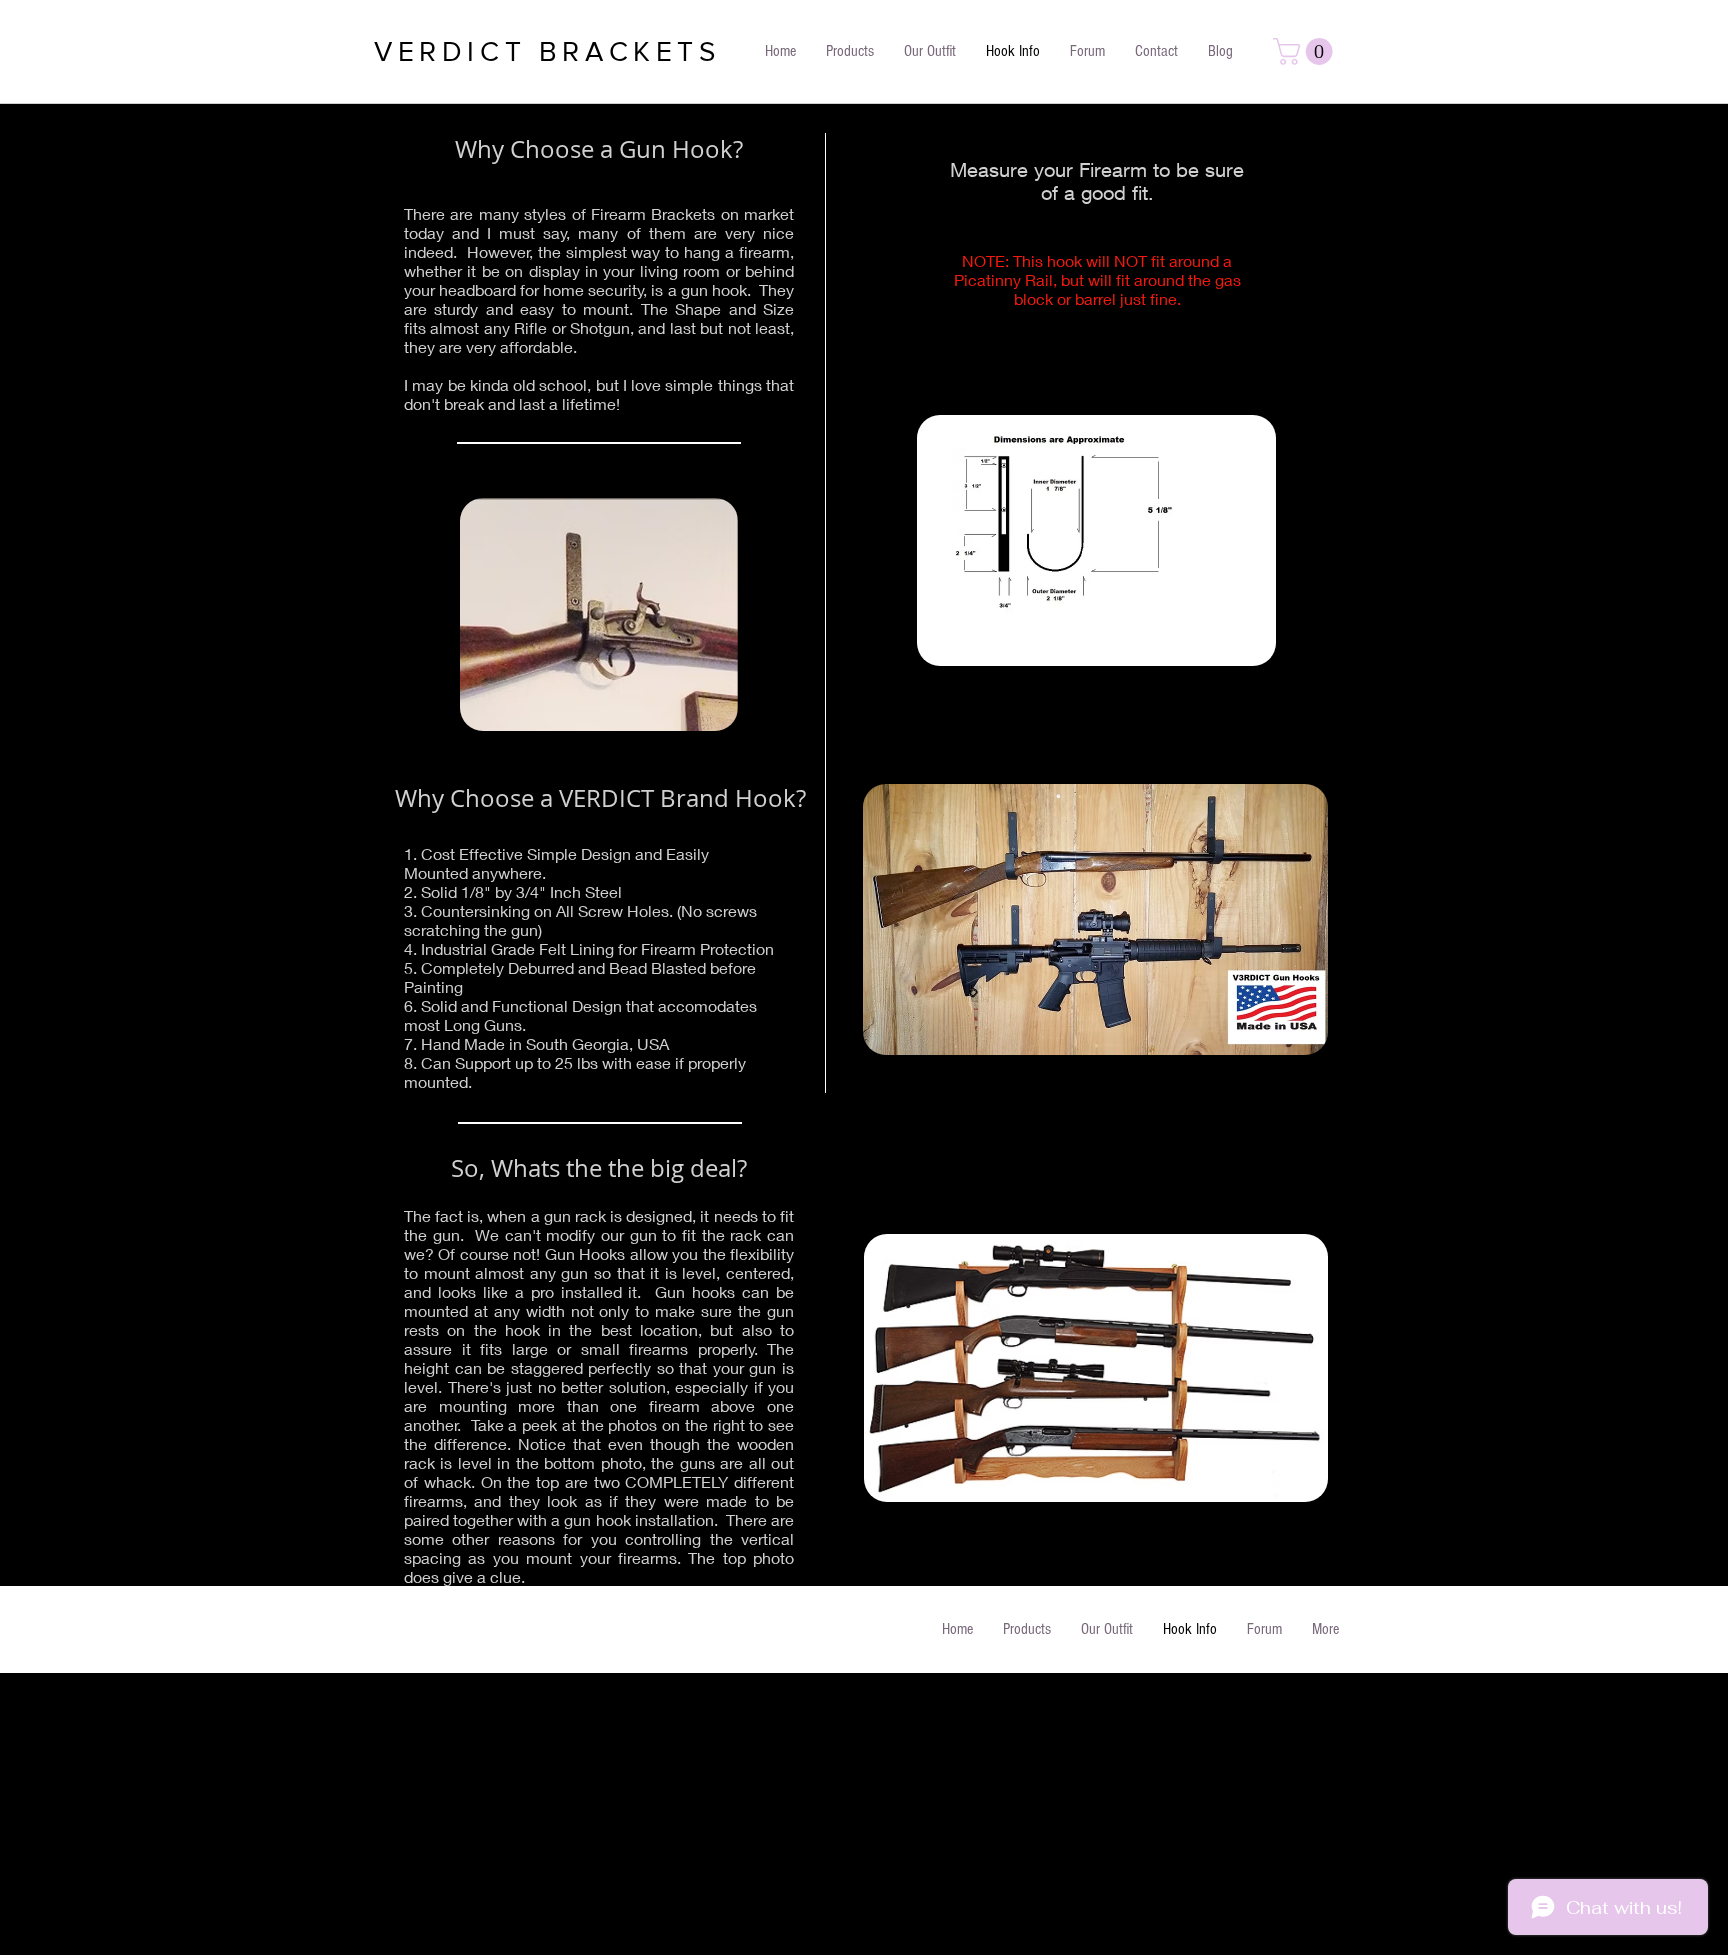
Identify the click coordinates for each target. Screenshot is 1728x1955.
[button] (1306, 51)
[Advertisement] (600, 1813)
